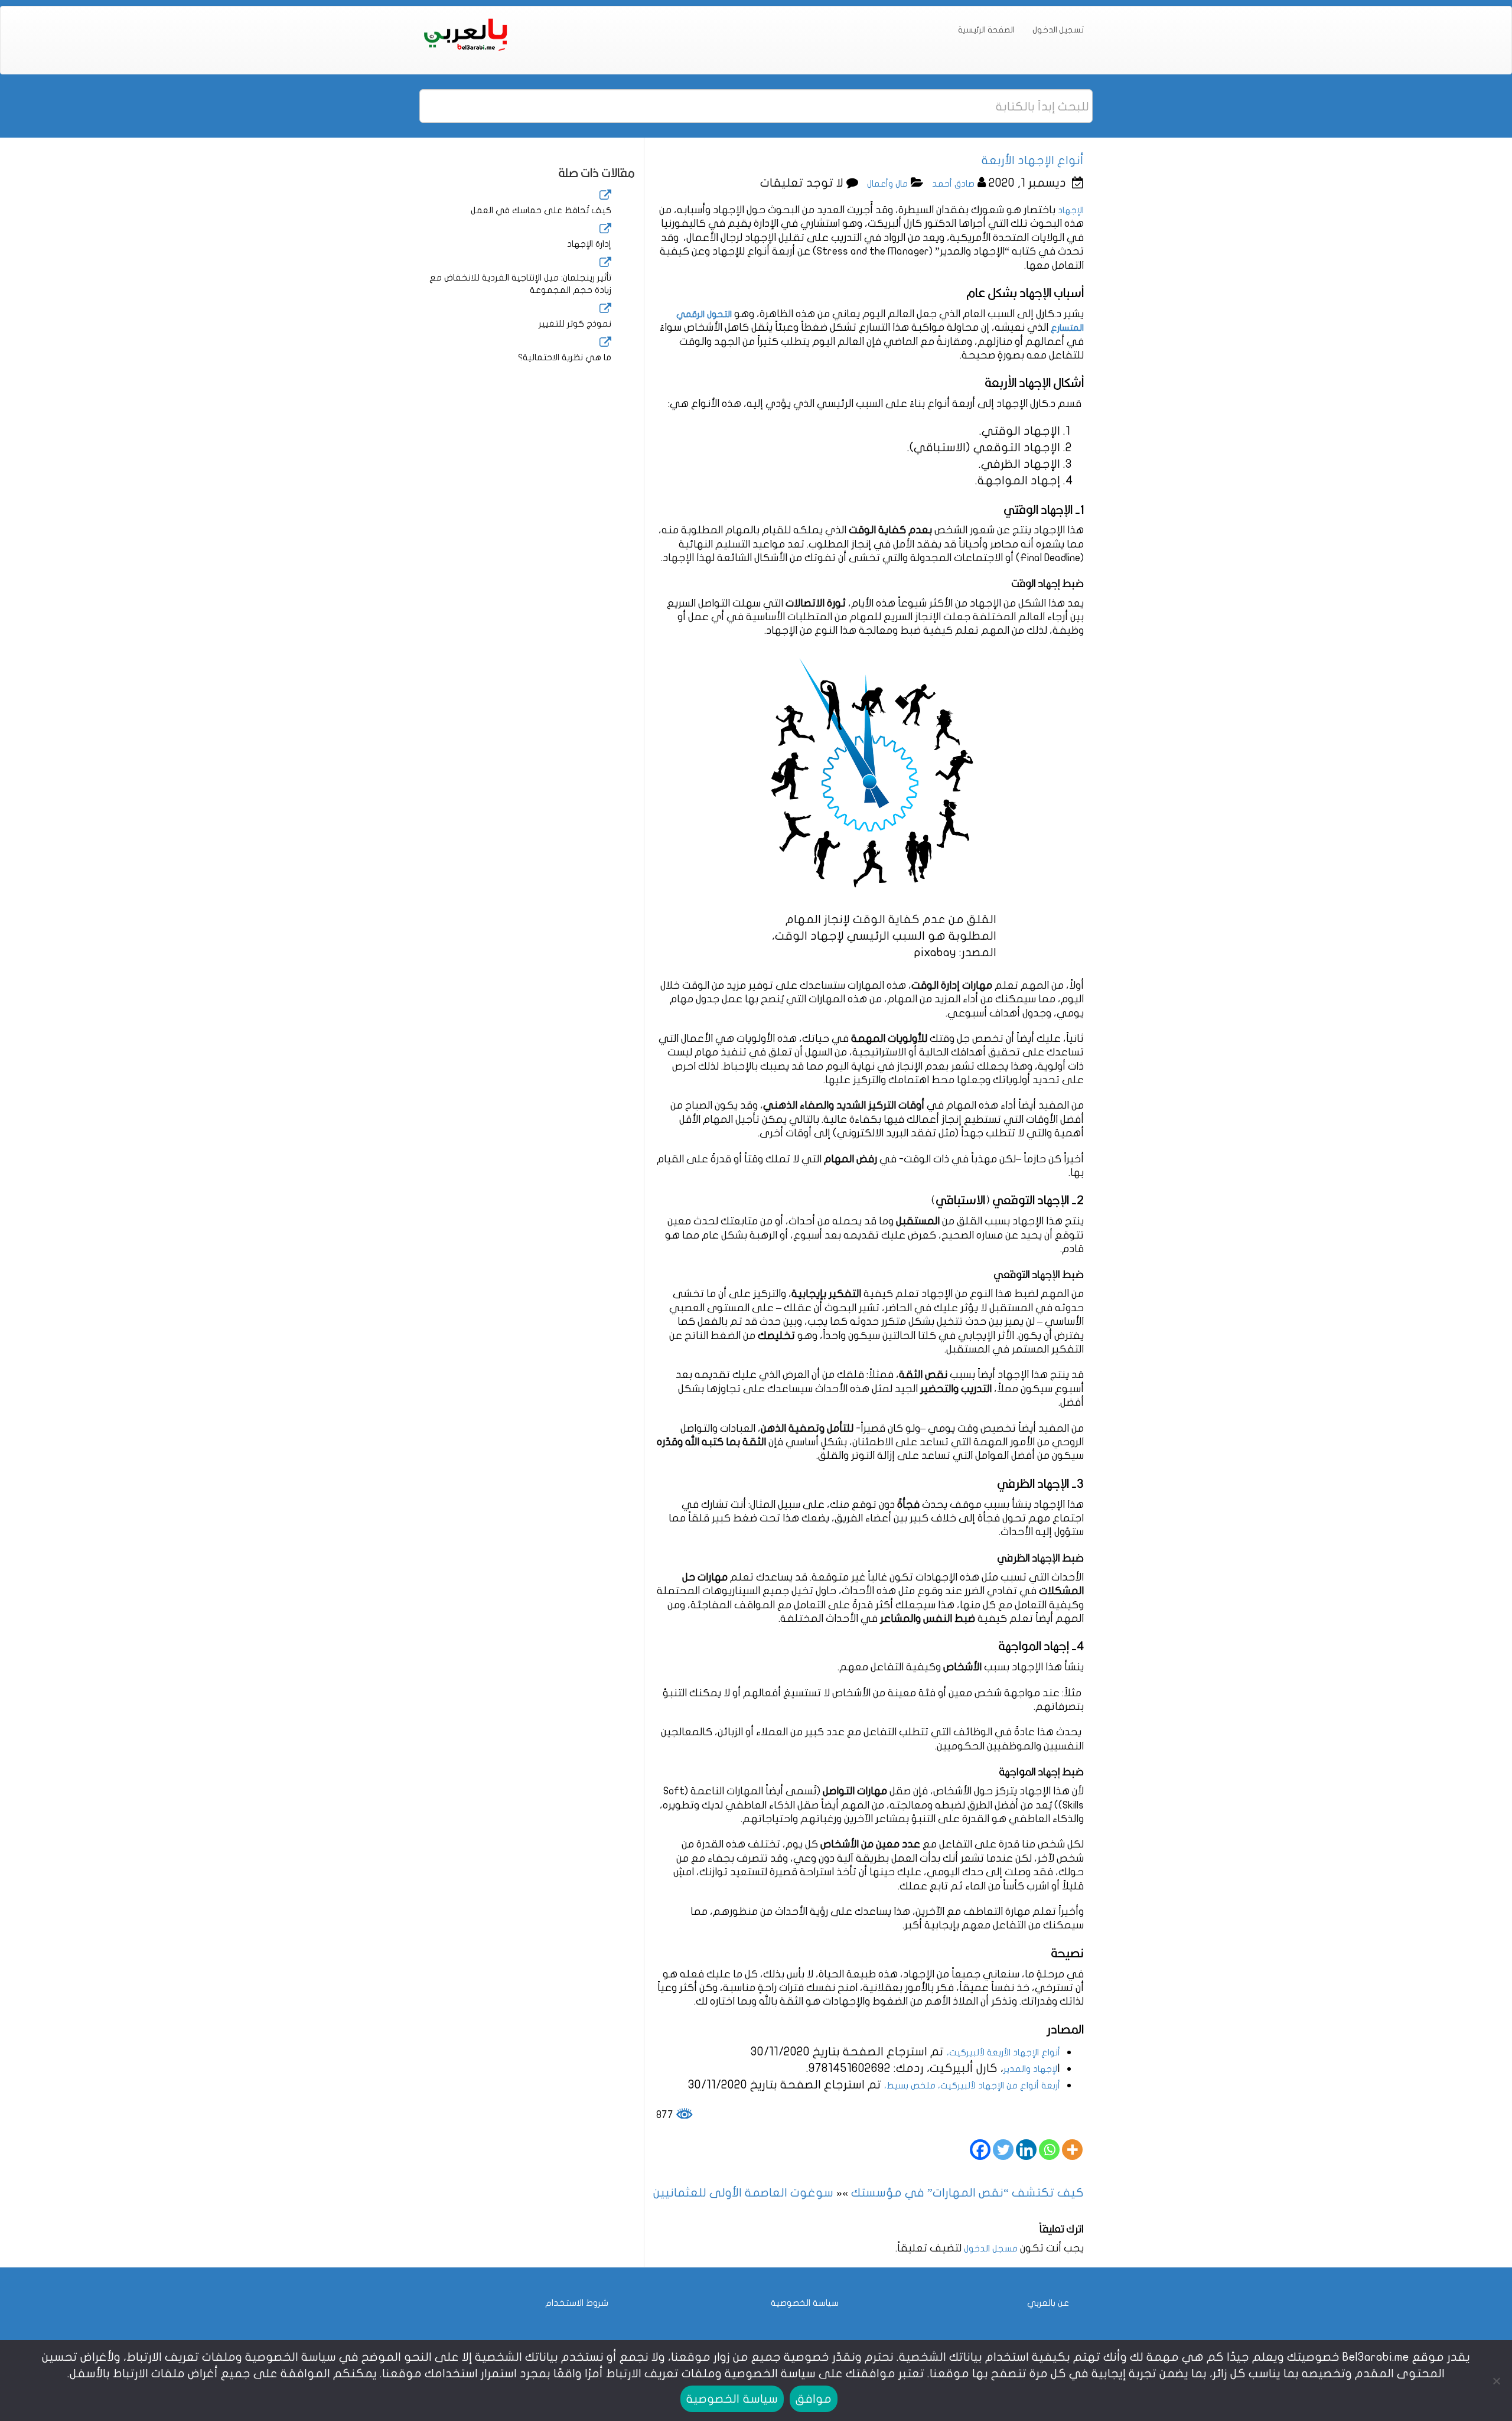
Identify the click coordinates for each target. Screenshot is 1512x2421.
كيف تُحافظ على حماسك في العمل (541, 210)
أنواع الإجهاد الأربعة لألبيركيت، (1003, 2052)
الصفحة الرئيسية (986, 30)
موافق (814, 2399)
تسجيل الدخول (1058, 30)
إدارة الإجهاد (589, 244)
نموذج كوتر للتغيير (575, 324)
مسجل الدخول (991, 2249)
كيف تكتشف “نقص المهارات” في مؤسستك (967, 2193)
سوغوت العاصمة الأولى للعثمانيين (743, 2193)
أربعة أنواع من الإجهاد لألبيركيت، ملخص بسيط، (972, 2086)
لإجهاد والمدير (1030, 2069)
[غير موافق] (1497, 2381)
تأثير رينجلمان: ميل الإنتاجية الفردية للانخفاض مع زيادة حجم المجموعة (520, 284)
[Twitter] (1003, 2150)
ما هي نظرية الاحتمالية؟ (565, 357)
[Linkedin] (1026, 2150)
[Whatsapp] (1049, 2150)
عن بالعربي (1048, 2303)
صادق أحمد (953, 184)
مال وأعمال (887, 184)
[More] (1072, 2150)
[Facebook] (980, 2150)
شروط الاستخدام (577, 2303)
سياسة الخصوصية (805, 2303)
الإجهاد (1070, 210)
